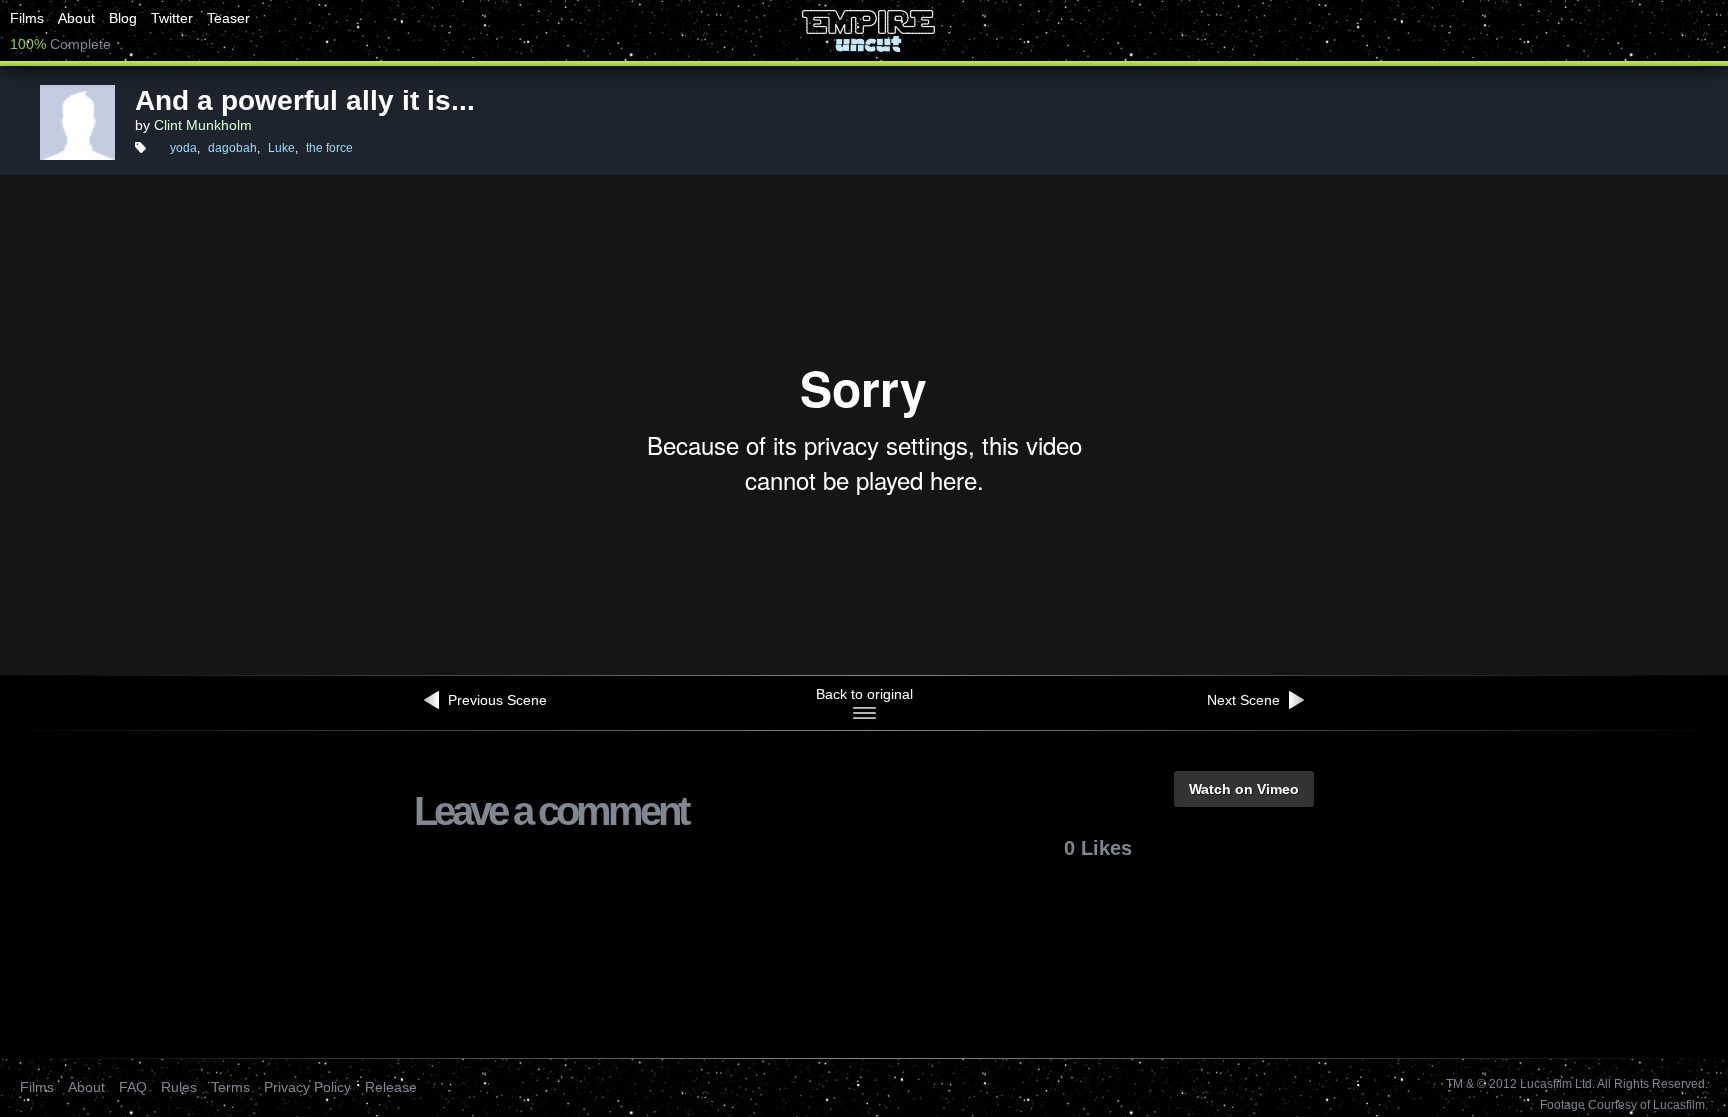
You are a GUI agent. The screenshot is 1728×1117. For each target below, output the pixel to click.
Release (391, 1087)
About (76, 18)
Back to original (864, 694)
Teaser (228, 18)
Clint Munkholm (203, 125)
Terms (230, 1087)
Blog (123, 18)
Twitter (172, 18)
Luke (281, 148)
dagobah (232, 148)
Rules (179, 1087)
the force (329, 148)
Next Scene (1245, 700)
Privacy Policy (307, 1087)
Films (27, 18)
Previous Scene (495, 700)
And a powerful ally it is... (305, 100)
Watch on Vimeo (1244, 789)
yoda (183, 148)
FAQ (133, 1087)
